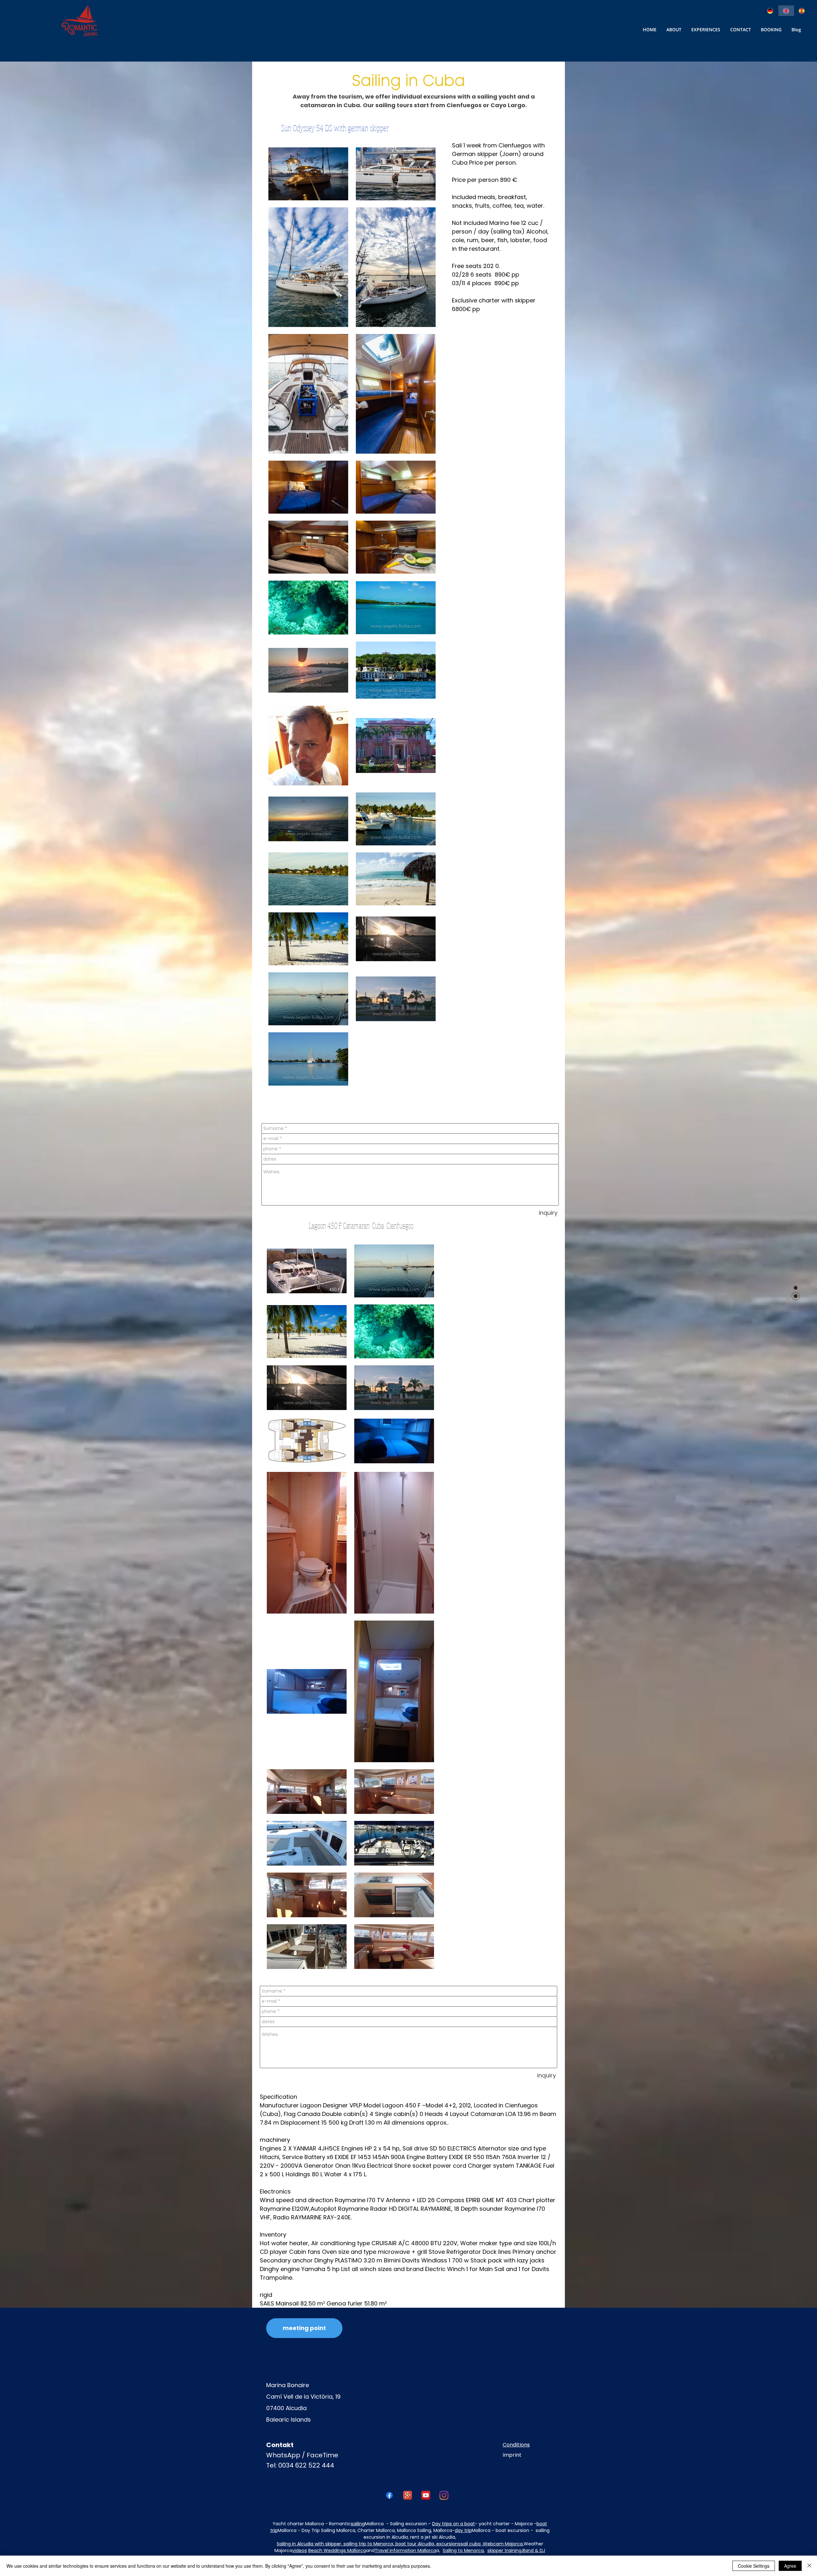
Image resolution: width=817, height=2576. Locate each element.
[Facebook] (389, 2495)
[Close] (809, 2566)
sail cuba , (472, 2544)
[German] (771, 11)
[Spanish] (802, 11)
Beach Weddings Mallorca (337, 2550)
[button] (741, 30)
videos (300, 2550)
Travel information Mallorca (405, 2550)
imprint (512, 2455)
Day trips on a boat (453, 2524)
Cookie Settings (754, 2566)
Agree (790, 2566)
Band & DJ (534, 2550)
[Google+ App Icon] (408, 2495)
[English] (786, 11)
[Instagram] (444, 2495)
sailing (358, 2524)
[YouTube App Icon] (426, 2495)
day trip (463, 2530)
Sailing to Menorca (463, 2550)
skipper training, (505, 2550)
